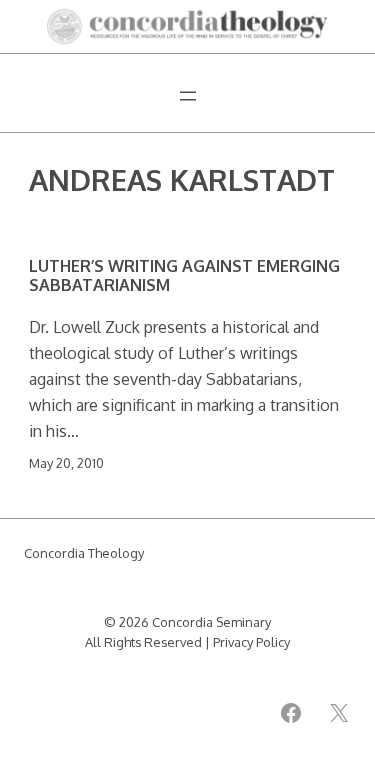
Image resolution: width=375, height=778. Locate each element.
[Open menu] (188, 96)
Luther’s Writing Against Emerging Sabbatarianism (184, 275)
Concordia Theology (84, 553)
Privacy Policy (251, 642)
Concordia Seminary (211, 622)
